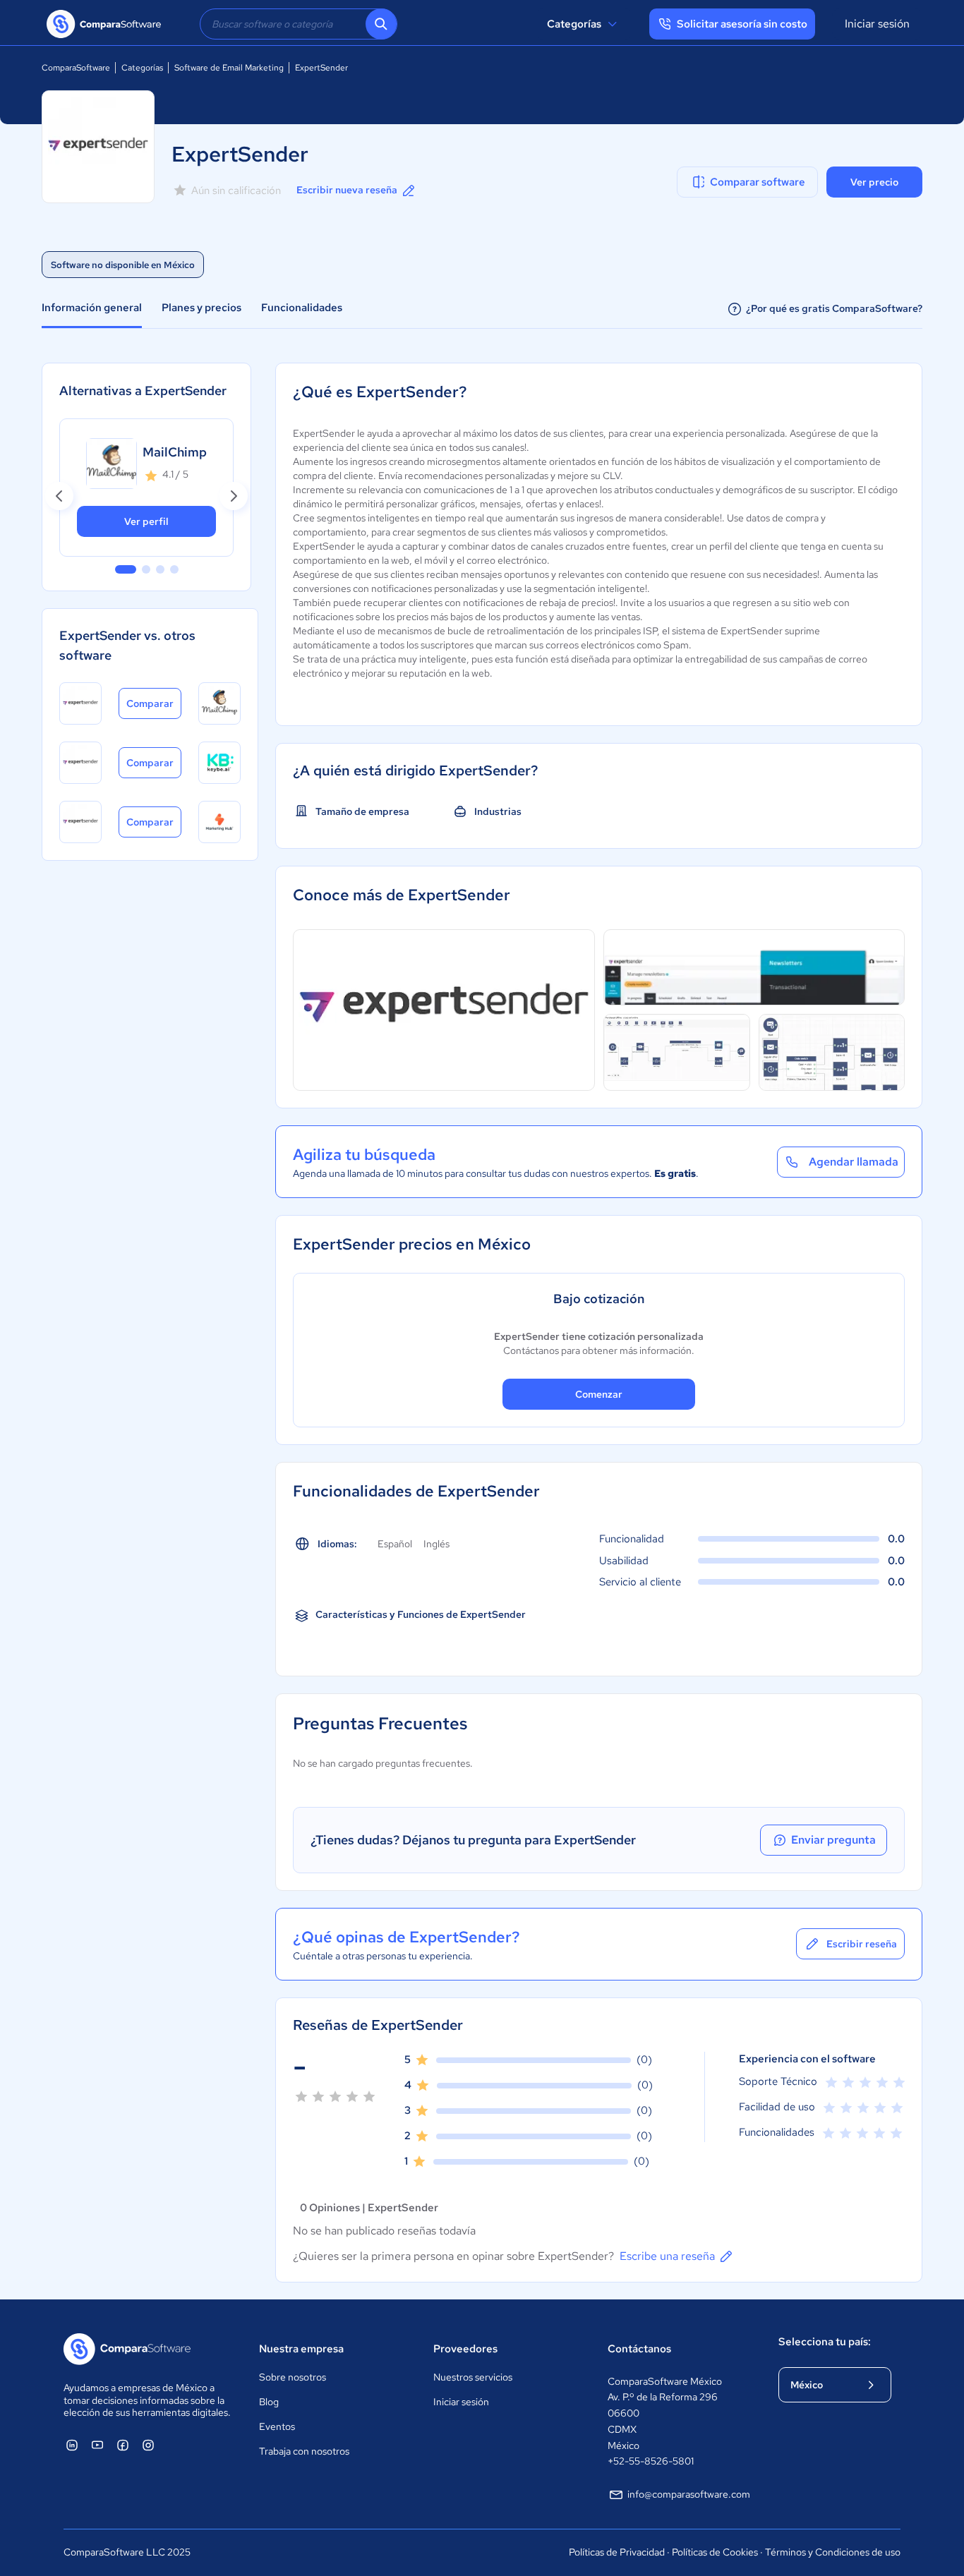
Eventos (277, 2426)
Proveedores (465, 2349)
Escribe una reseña (667, 2256)
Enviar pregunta (833, 1840)
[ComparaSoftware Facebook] (123, 2445)
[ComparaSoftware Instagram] (148, 2445)
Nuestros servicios (473, 2377)
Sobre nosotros (293, 2377)
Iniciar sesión (877, 24)
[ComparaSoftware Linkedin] (72, 2445)
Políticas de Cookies (715, 2552)
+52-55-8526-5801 (651, 2461)
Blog (269, 2402)
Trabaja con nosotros (304, 2451)
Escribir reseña (862, 1944)
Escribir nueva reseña (347, 190)
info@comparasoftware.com (689, 2494)
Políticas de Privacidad (617, 2552)
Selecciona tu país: (825, 2342)
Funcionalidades (302, 308)
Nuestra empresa (301, 2349)
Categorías (574, 24)
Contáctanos (639, 2349)
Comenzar (599, 1394)
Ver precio (874, 182)
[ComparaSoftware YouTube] (97, 2445)
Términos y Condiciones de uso (833, 2552)
